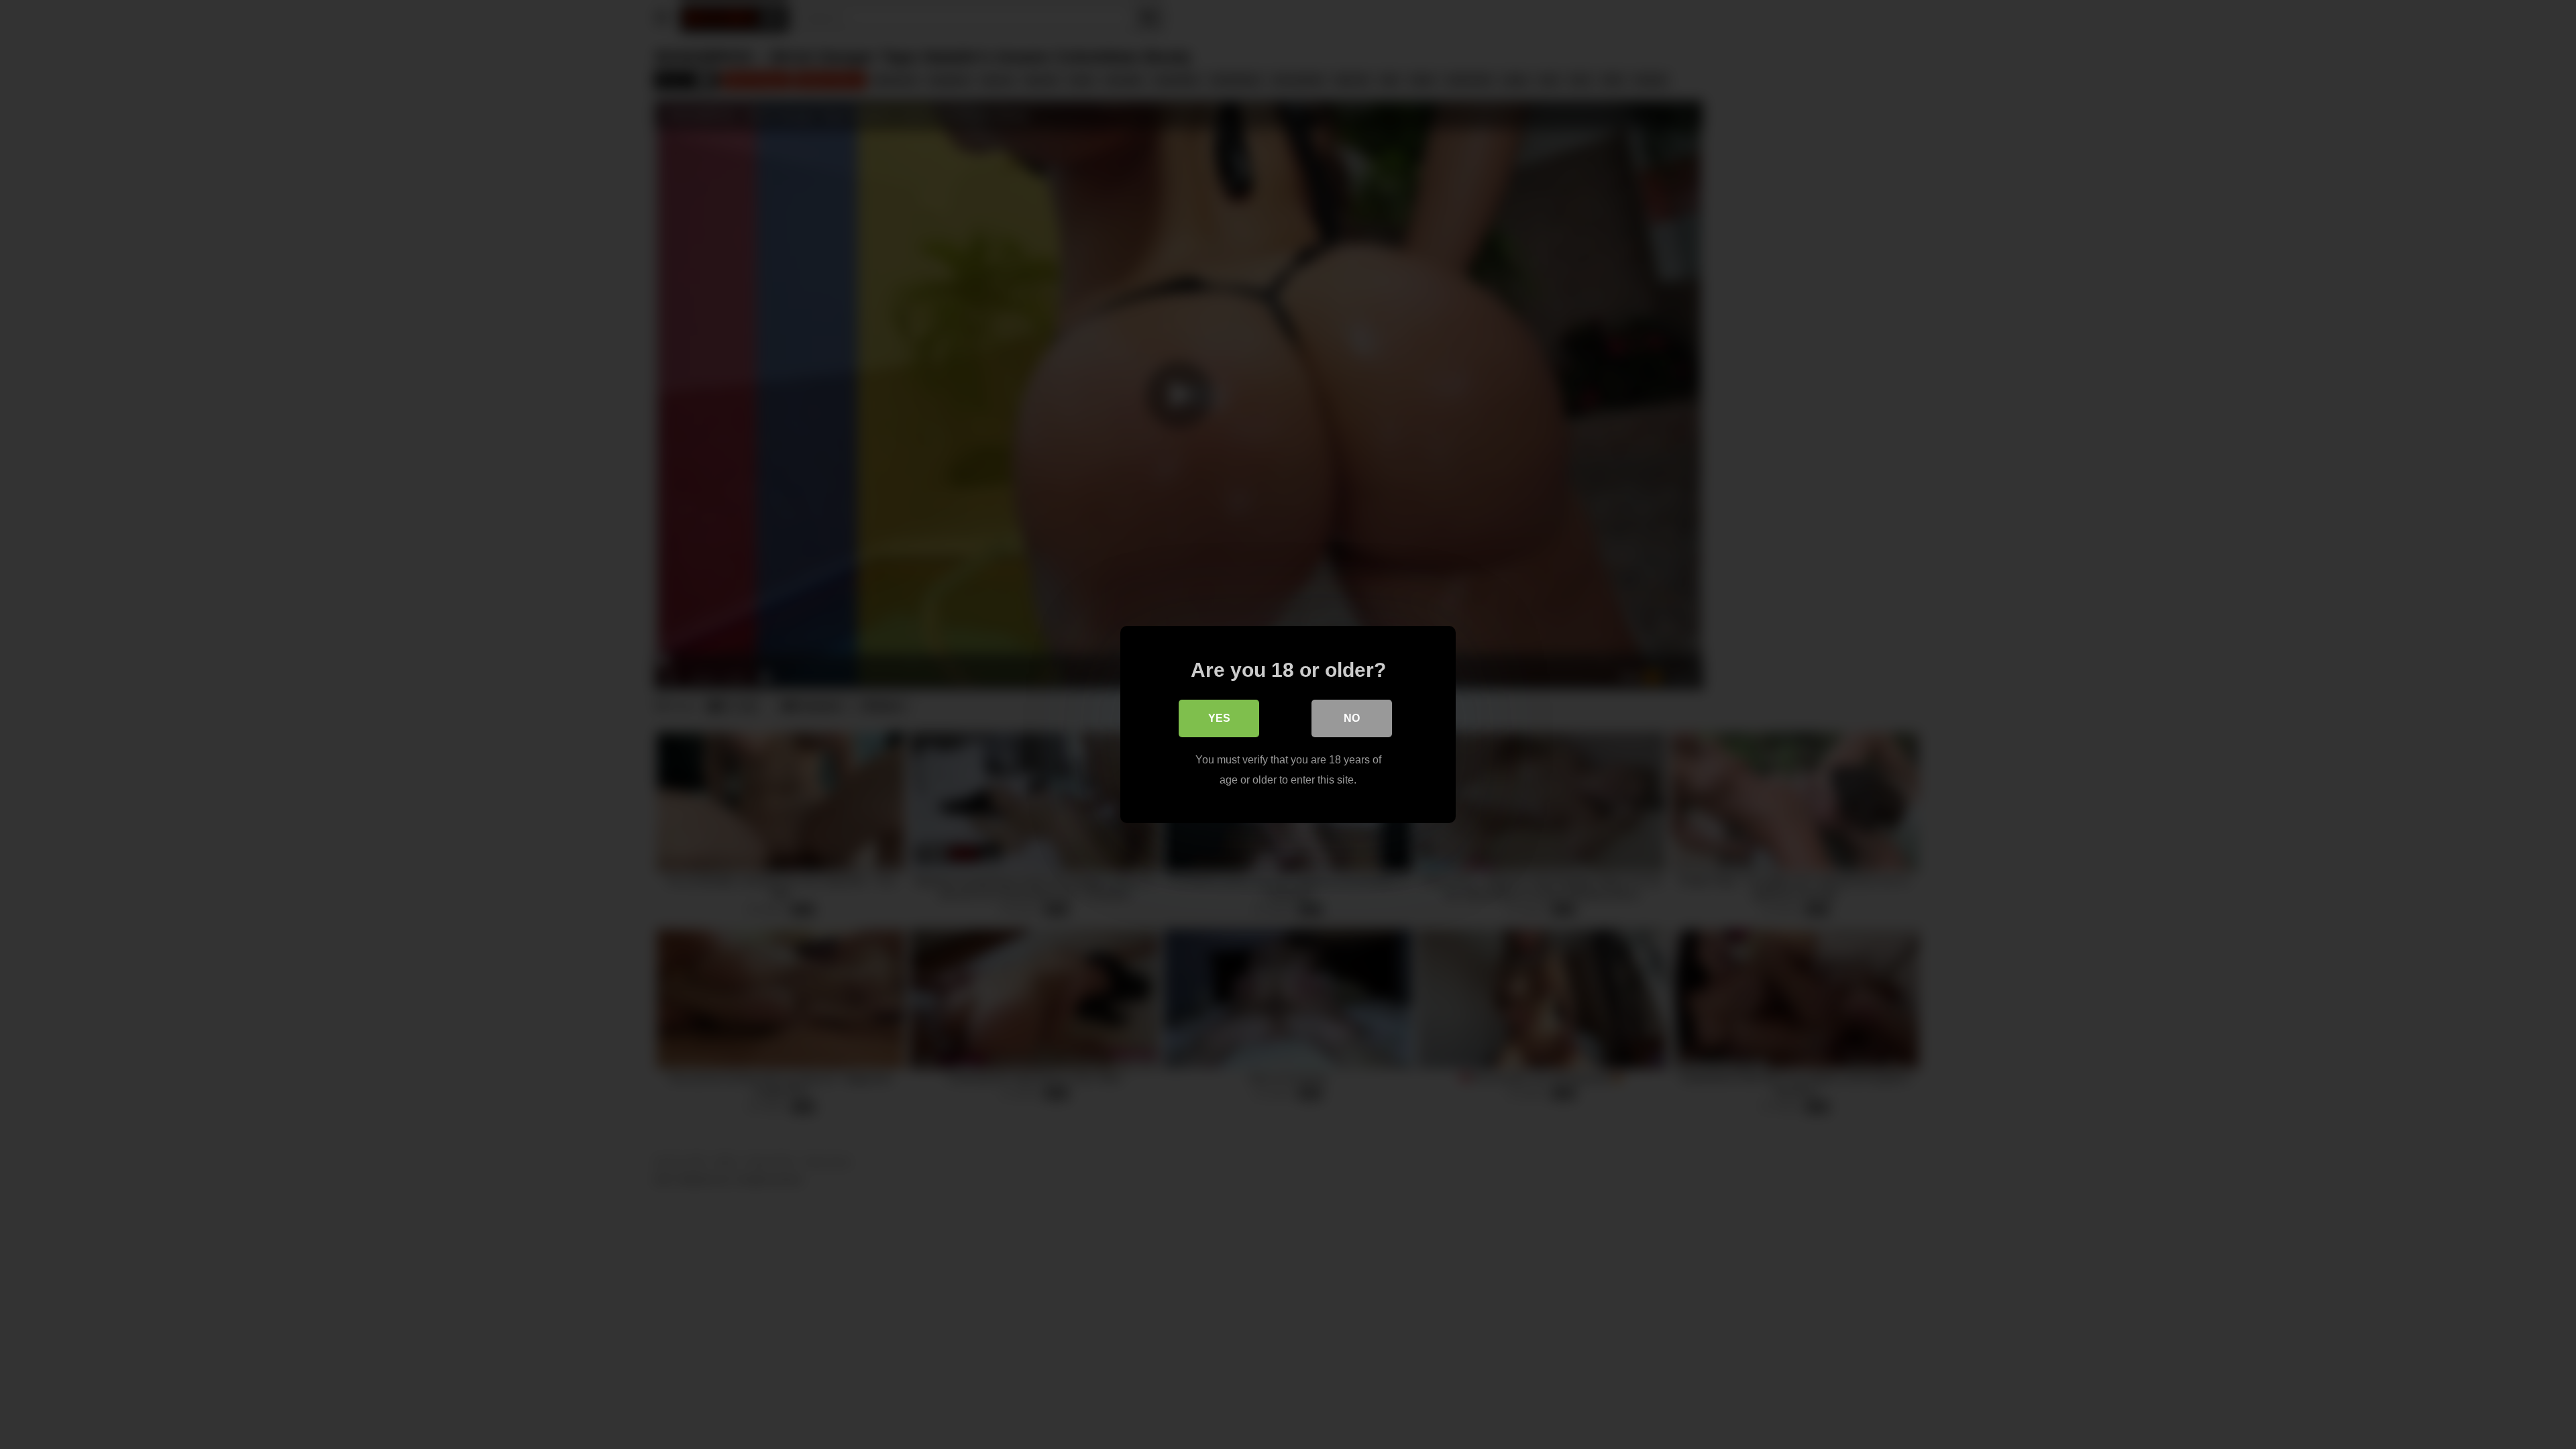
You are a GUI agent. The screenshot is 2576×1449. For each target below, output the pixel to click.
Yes (1219, 718)
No (1352, 718)
